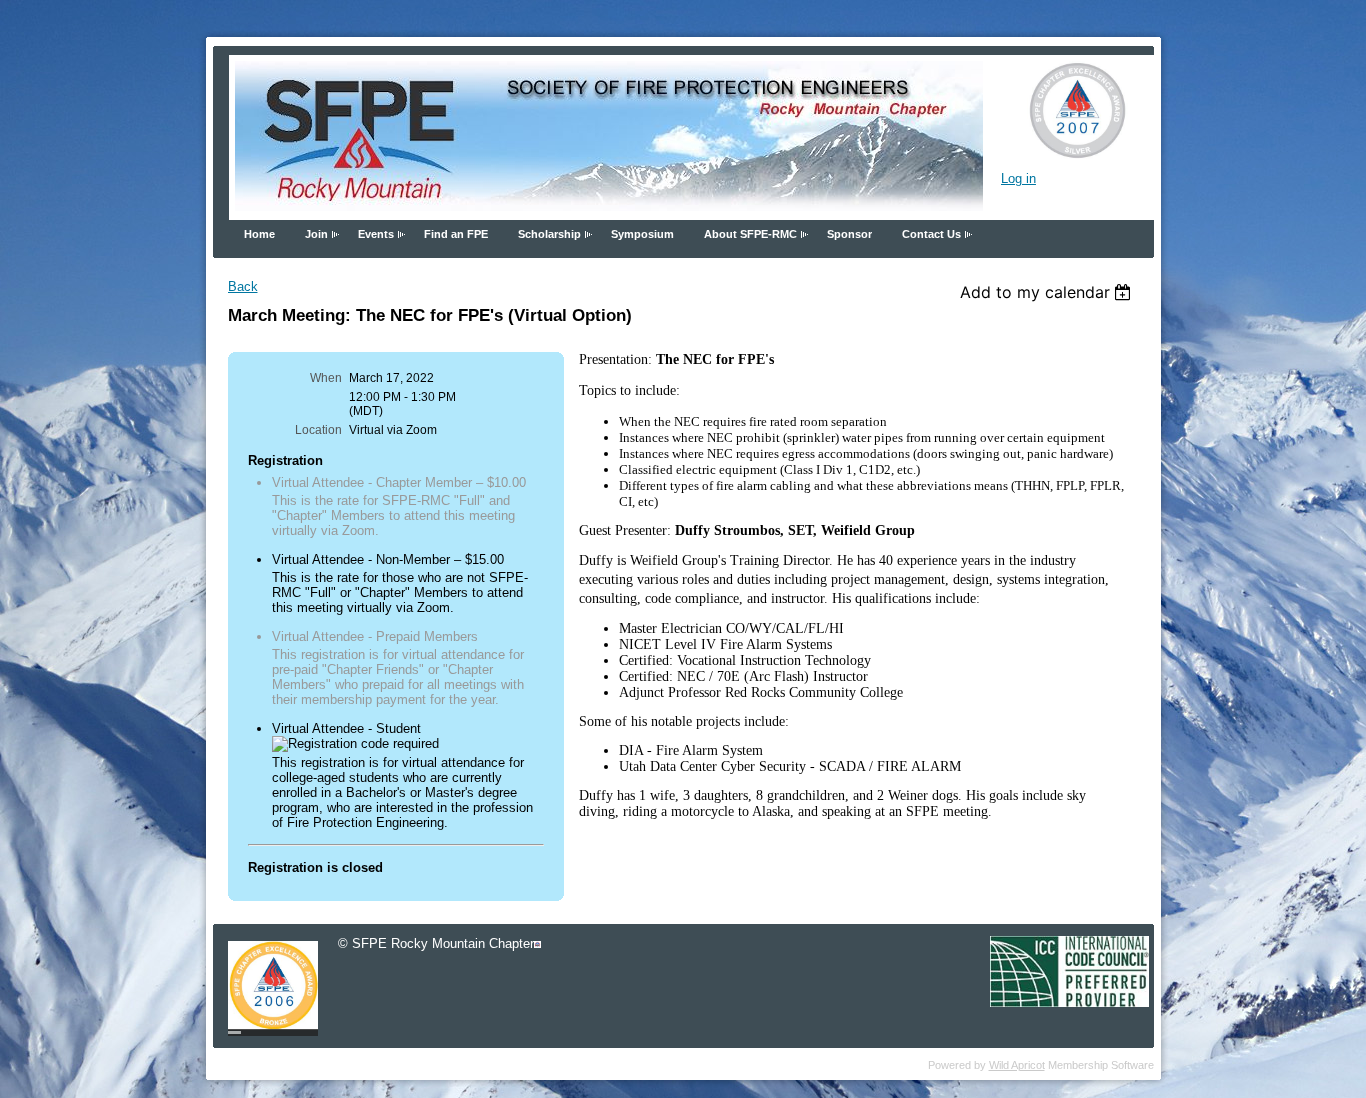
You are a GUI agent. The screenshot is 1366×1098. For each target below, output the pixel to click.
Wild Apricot (1017, 1065)
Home (259, 234)
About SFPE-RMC (750, 234)
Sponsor (849, 234)
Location (318, 430)
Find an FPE (456, 234)
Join (316, 234)
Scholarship (549, 234)
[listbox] (1048, 292)
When (326, 378)
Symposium (642, 234)
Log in (1018, 178)
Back (243, 286)
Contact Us (931, 234)
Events (376, 234)
